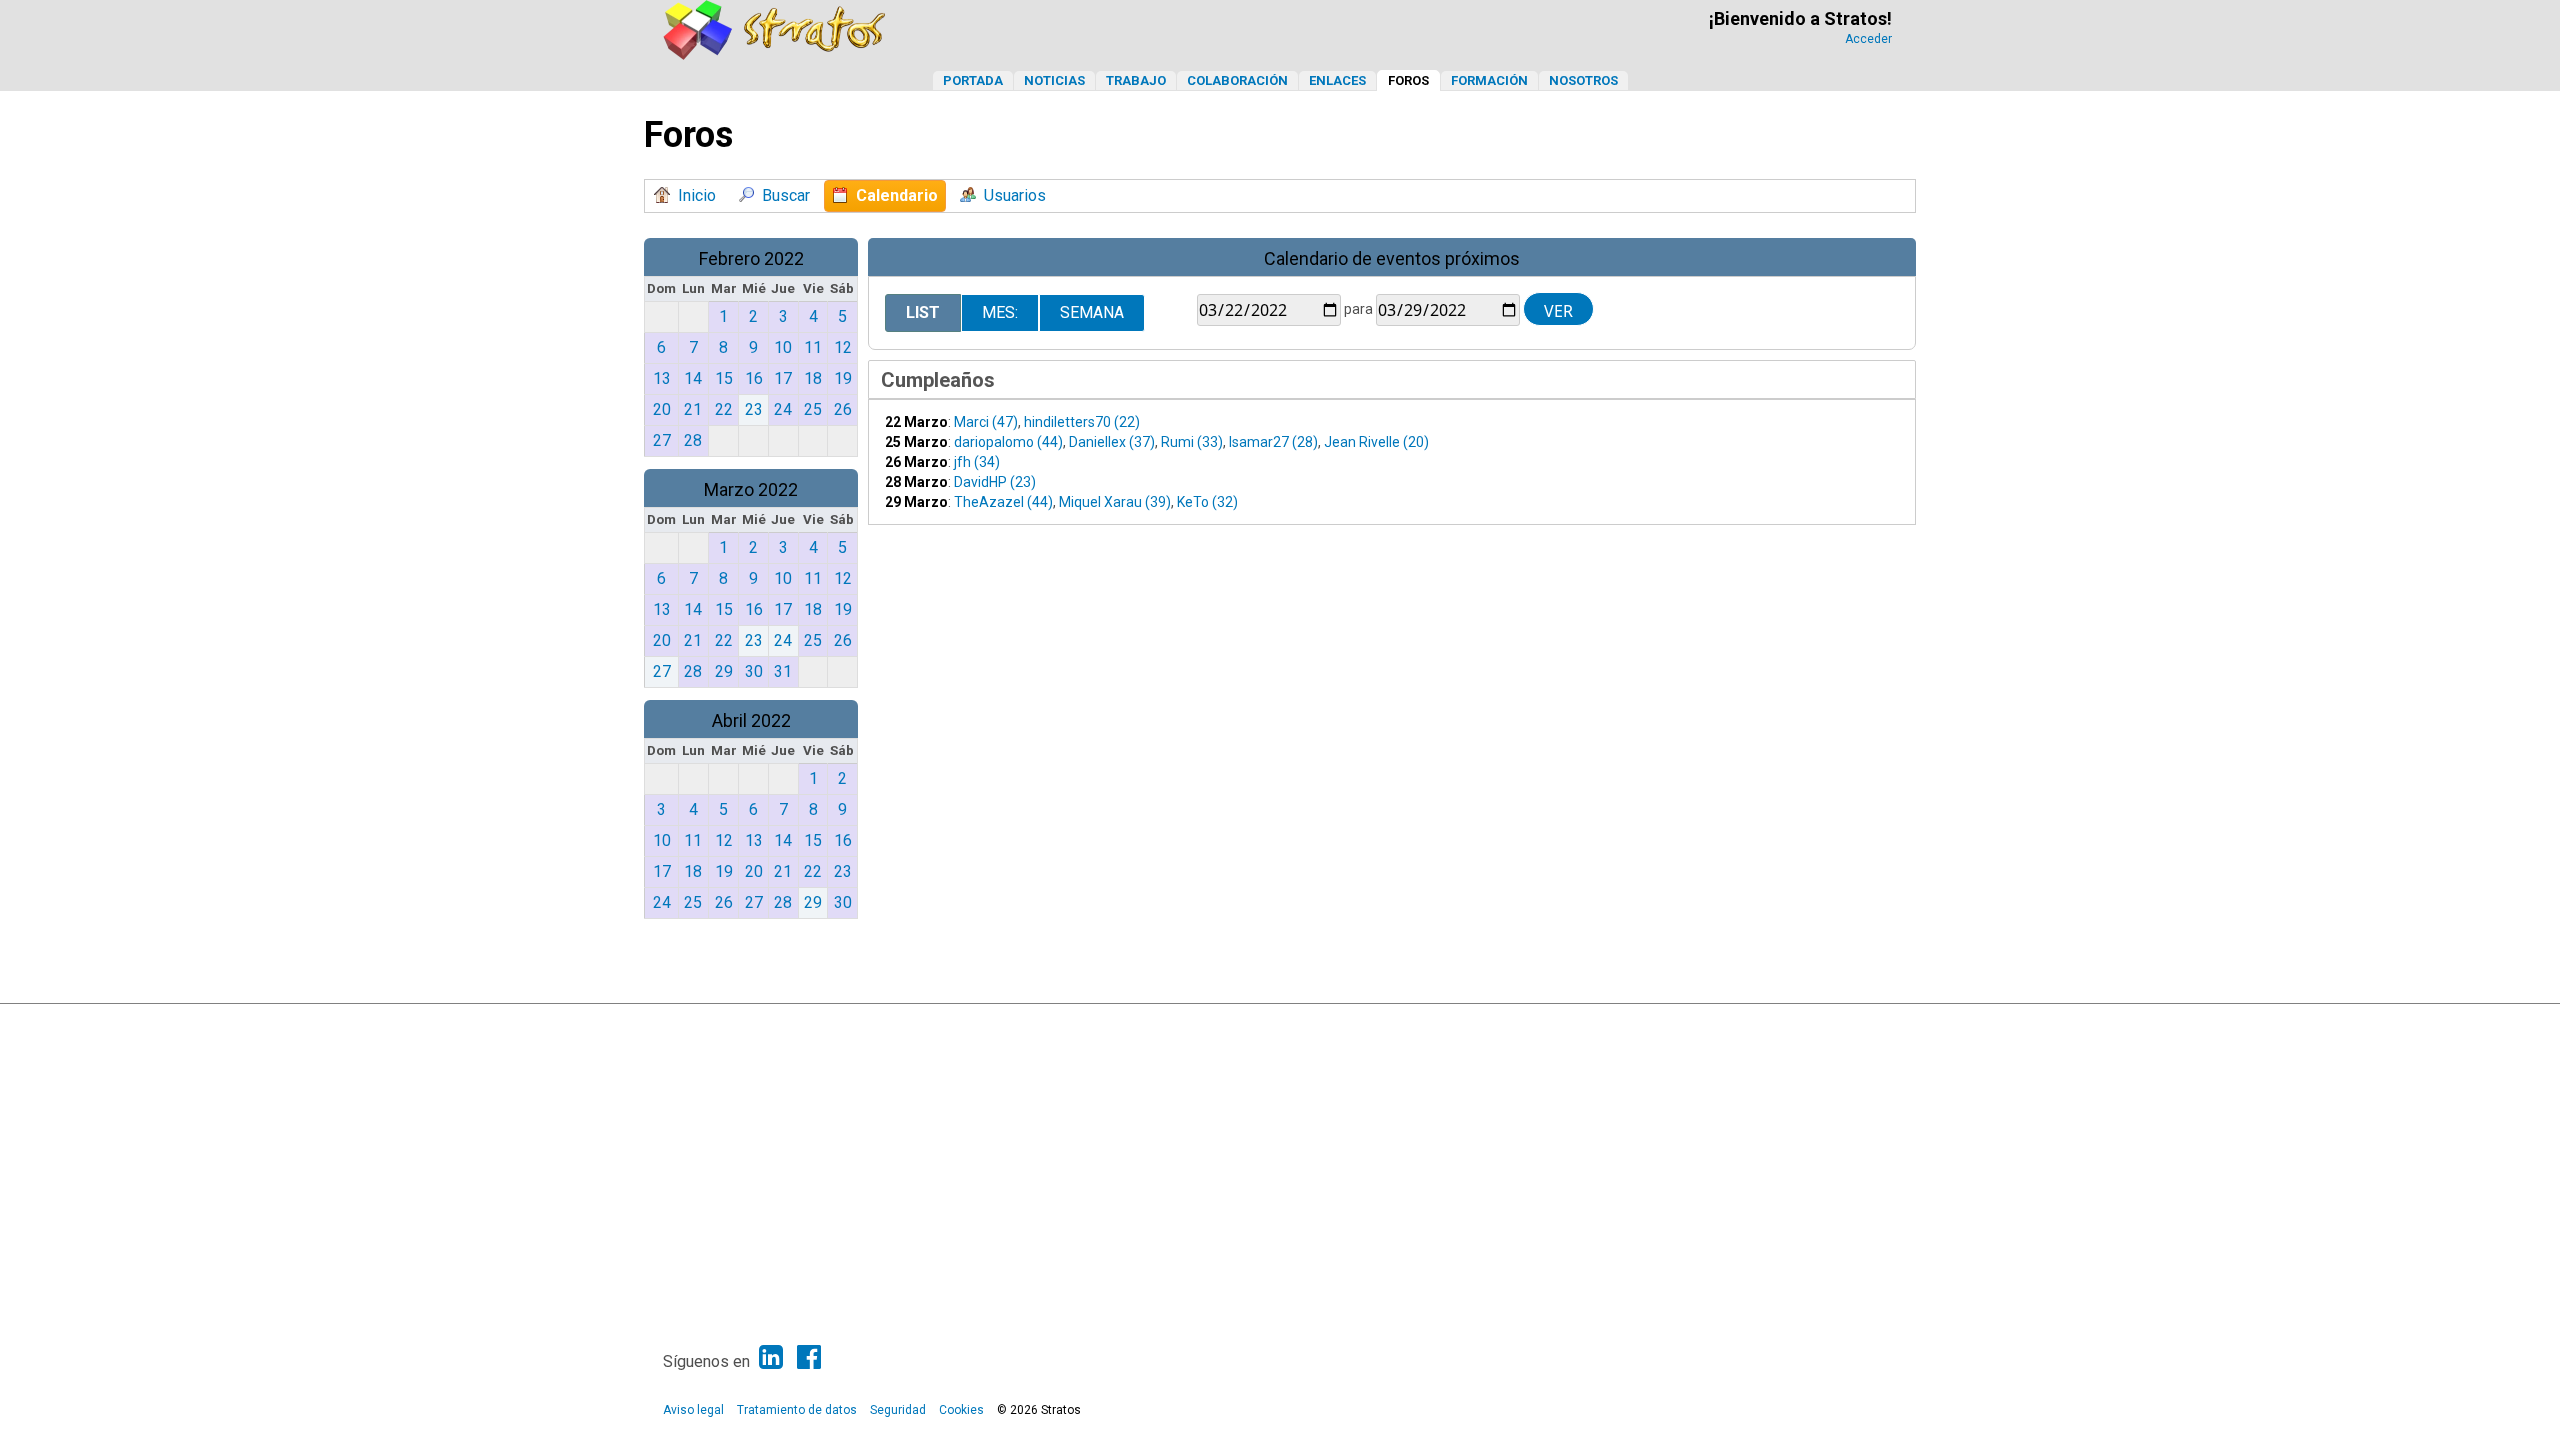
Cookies (961, 1410)
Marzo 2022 (751, 489)
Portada (973, 80)
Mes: (1000, 312)
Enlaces (1337, 80)
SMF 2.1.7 (1151, 1024)
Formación (1489, 80)
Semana (1092, 312)
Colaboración (1237, 80)
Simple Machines (1297, 1024)
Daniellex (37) (1112, 442)
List (923, 312)
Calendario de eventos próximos (1392, 258)
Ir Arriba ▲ (1852, 1024)
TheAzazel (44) (1003, 502)
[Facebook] (809, 1357)
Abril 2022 (751, 720)
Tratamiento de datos (797, 1410)
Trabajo (1136, 80)
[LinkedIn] (771, 1357)
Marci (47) (986, 422)
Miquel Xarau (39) (1115, 502)
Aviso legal (693, 1410)
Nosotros (1583, 80)
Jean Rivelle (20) (1376, 442)
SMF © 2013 (1217, 1024)
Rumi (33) (1192, 442)
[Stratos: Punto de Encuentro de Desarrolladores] (775, 54)
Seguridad (898, 1410)
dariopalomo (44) (1008, 442)
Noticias (1054, 80)
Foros (1408, 80)
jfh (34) (977, 462)
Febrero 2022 (751, 258)
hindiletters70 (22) (1082, 422)
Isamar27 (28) (1273, 442)
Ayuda (1799, 1024)
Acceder (1868, 39)
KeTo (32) (1207, 502)
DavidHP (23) (995, 482)
